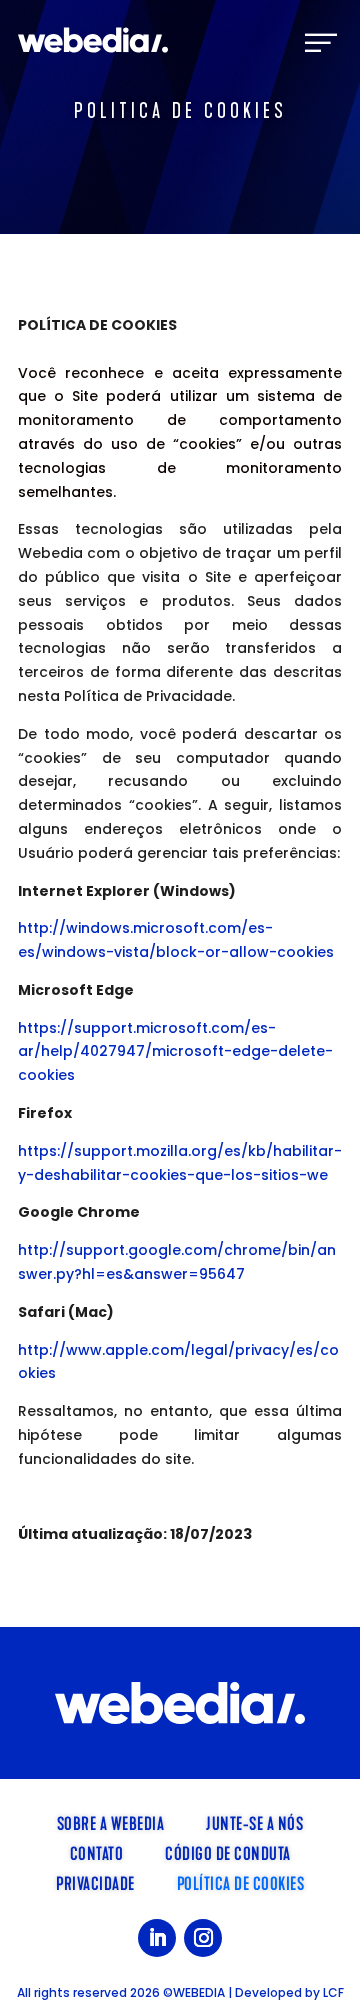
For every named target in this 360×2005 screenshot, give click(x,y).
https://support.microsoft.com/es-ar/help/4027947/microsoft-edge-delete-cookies (175, 1052)
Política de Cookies (241, 1882)
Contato (97, 1852)
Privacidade (95, 1882)
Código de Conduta (228, 1852)
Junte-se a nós (254, 1822)
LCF (333, 1992)
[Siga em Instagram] (203, 1938)
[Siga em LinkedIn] (157, 1938)
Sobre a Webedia (111, 1822)
